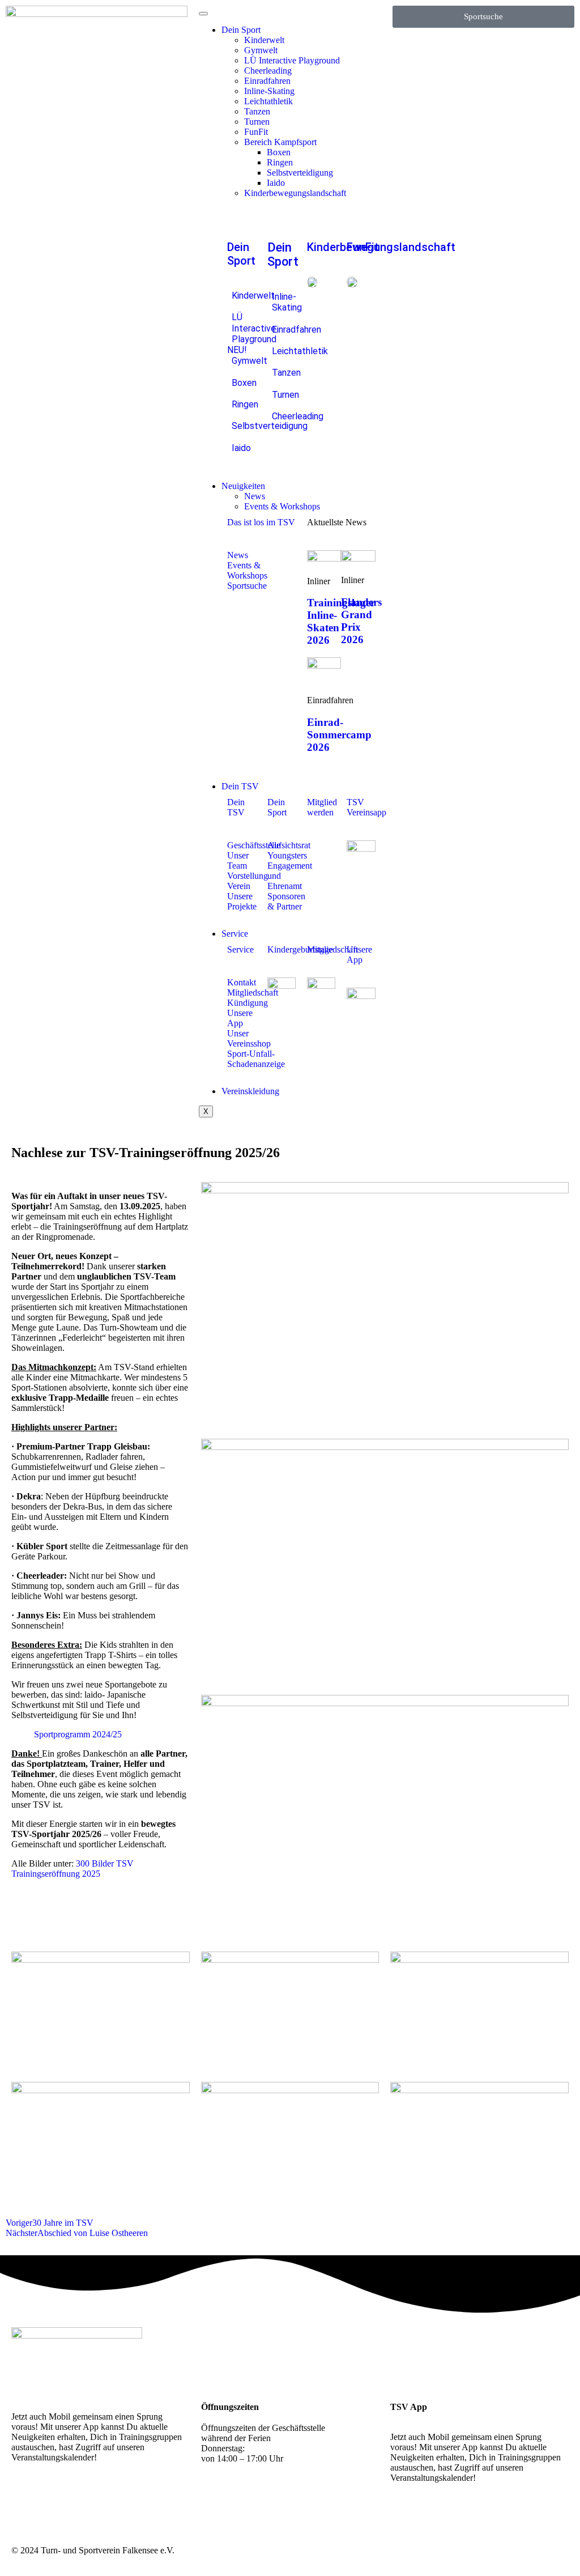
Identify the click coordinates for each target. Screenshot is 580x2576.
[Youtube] (87, 2497)
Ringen (280, 162)
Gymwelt (261, 50)
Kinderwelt (264, 40)
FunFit (256, 132)
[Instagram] (25, 2497)
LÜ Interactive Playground (292, 60)
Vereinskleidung (250, 1091)
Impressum (503, 2550)
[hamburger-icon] (203, 14)
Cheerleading (268, 71)
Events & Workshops (282, 506)
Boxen (279, 152)
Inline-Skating (269, 91)
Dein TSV (240, 786)
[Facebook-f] (56, 2497)
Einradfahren (267, 81)
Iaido (276, 183)
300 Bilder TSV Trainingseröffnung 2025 (72, 1869)
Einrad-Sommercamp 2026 (339, 735)
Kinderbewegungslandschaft (295, 193)
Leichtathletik (268, 101)
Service (235, 934)
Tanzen (257, 111)
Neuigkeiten (243, 486)
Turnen (257, 122)
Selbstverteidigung (300, 173)
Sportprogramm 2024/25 (78, 1734)
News (255, 496)
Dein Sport (241, 30)
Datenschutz (547, 2550)
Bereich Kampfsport (280, 142)
